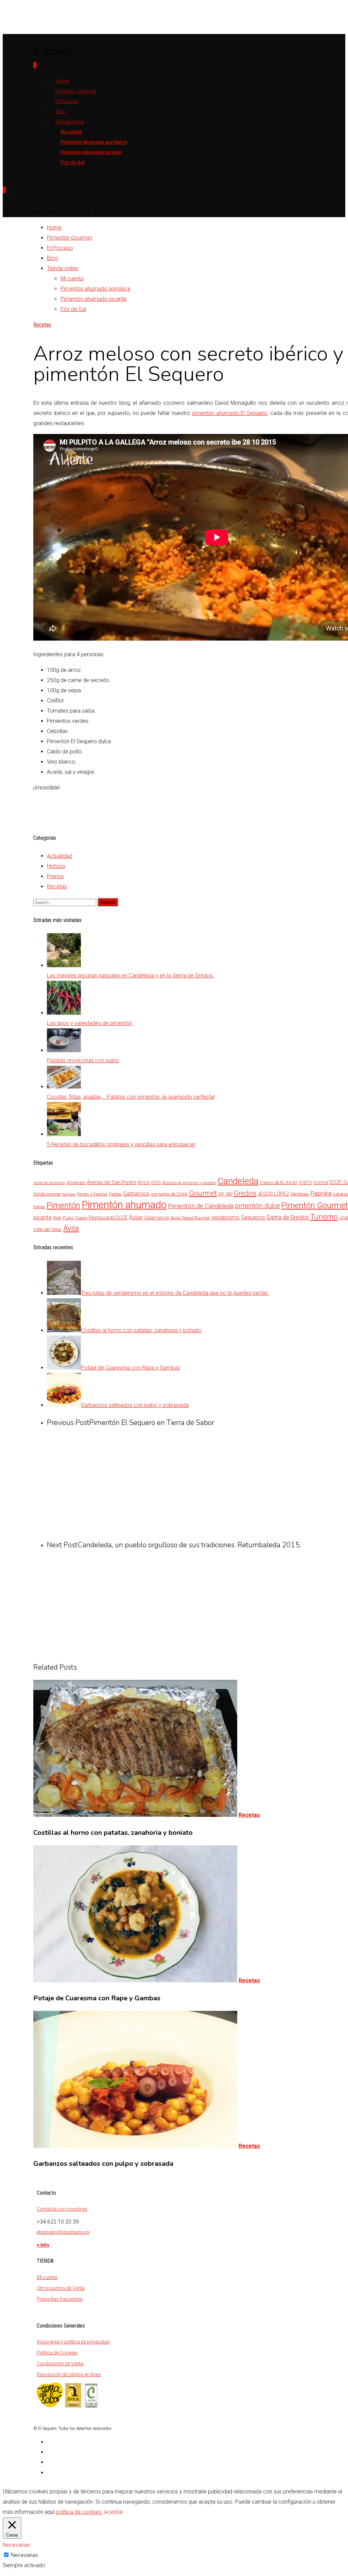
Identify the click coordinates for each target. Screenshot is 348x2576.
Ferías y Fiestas (92, 1194)
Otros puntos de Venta (61, 2288)
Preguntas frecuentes (60, 2299)
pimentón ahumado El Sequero (229, 413)
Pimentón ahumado (124, 1205)
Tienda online (70, 122)
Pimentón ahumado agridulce (94, 142)
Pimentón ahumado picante (91, 152)
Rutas (136, 1217)
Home (54, 228)
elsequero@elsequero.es (63, 2232)
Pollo (57, 1218)
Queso (81, 1218)
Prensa (55, 876)
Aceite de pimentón (49, 1183)
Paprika (321, 1194)
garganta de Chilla (169, 1194)
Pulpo (68, 1218)
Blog (52, 258)
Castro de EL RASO (279, 1182)
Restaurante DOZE (108, 1218)
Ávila (71, 1228)
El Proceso (67, 101)
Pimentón (63, 1205)
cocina (320, 1182)
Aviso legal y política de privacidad (73, 2342)
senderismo (225, 1217)
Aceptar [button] (114, 2512)
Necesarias (24, 2555)
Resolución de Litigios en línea (69, 2374)
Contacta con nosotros (62, 2209)
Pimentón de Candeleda (201, 1206)
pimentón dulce (257, 1206)
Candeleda (238, 1181)
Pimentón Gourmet (69, 238)
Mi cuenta (71, 132)
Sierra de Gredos (288, 1217)
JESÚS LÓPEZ (273, 1194)
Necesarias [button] (16, 2545)
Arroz (144, 1182)
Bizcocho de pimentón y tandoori (189, 1183)
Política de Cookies (57, 2353)
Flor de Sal (73, 162)
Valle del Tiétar (48, 1229)
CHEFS (305, 1183)
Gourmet (203, 1193)
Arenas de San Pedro (111, 1182)
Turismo (324, 1217)
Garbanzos (136, 1194)
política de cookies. (79, 2512)
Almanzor (76, 1182)
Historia (56, 866)
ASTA (156, 1183)
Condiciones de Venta (60, 2364)
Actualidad (59, 856)
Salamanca (156, 1218)
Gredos (245, 1193)
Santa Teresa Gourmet (190, 1218)
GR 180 (225, 1194)
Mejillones (300, 1194)
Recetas (42, 325)
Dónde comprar (47, 1194)
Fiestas (115, 1194)
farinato (69, 1194)
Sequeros (253, 1217)
